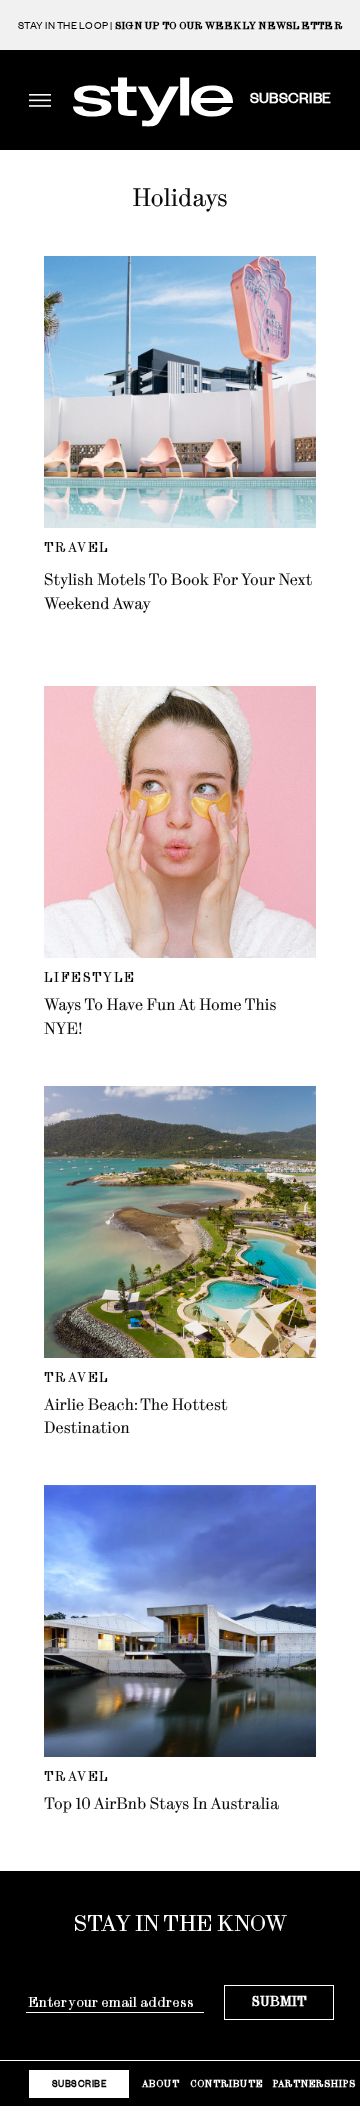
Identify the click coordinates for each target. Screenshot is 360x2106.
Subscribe (290, 97)
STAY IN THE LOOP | (180, 25)
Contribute (226, 2083)
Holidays (179, 198)
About (161, 2083)
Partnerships (314, 2083)
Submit (279, 2001)
